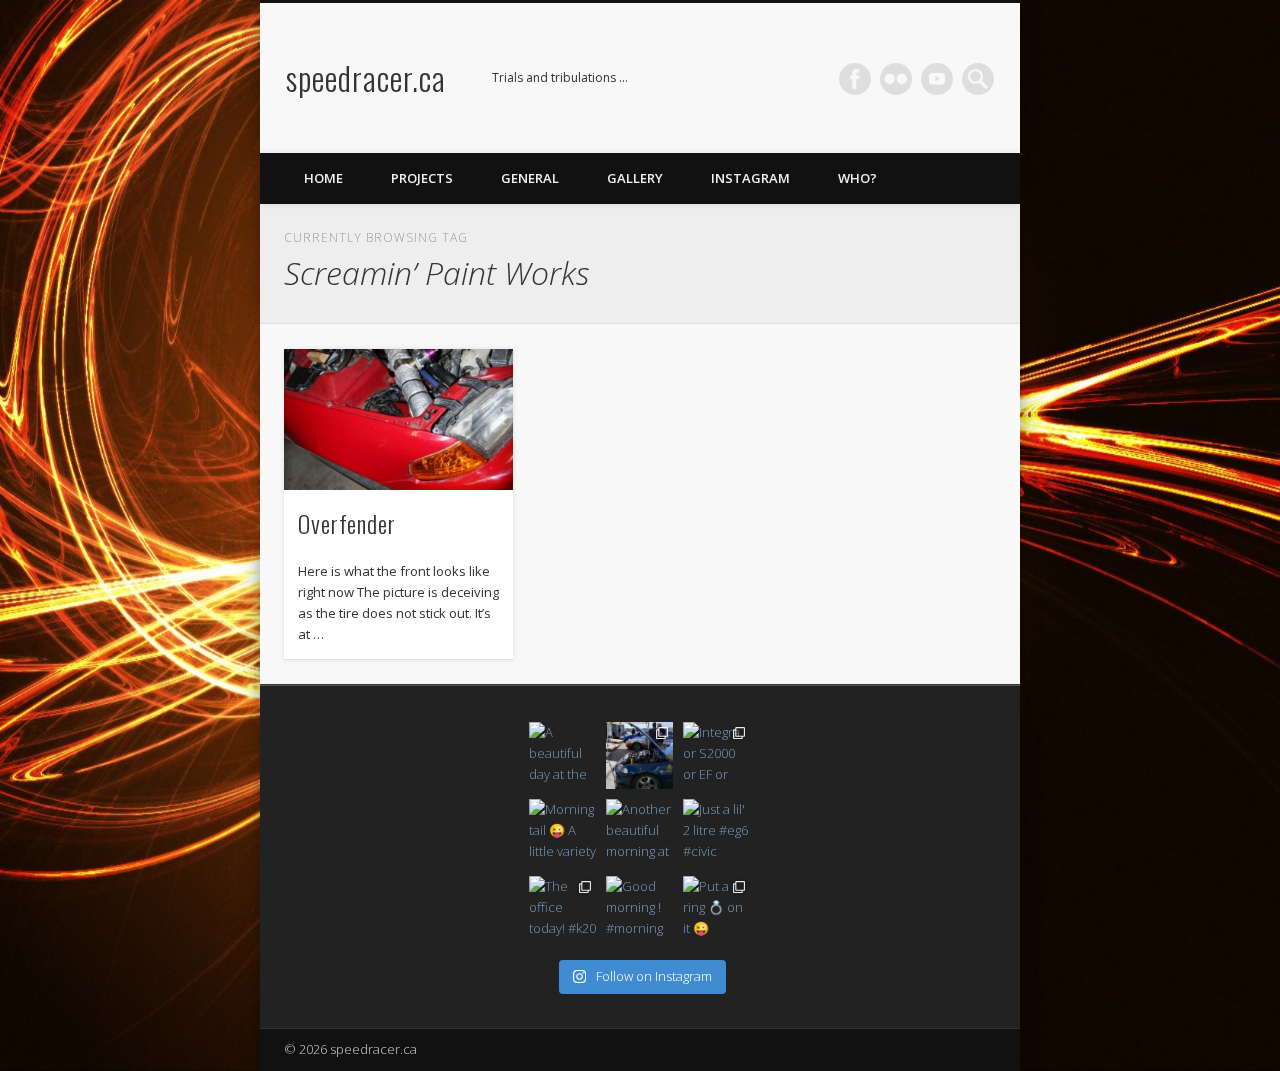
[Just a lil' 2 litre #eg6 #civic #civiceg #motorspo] (716, 832)
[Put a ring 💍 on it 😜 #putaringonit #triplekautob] (716, 909)
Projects (422, 178)
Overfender (347, 523)
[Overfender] (398, 419)
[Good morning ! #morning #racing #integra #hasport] (639, 909)
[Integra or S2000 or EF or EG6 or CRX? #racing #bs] (716, 755)
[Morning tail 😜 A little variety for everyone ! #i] (562, 832)
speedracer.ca (366, 77)
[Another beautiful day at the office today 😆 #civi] (639, 755)
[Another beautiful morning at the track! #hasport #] (639, 832)
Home (323, 178)
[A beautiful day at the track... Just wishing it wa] (562, 755)
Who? (857, 178)
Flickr (896, 79)
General (530, 178)
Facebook (855, 79)
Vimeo (937, 79)
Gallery (635, 178)
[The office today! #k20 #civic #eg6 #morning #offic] (562, 909)
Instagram (750, 178)
